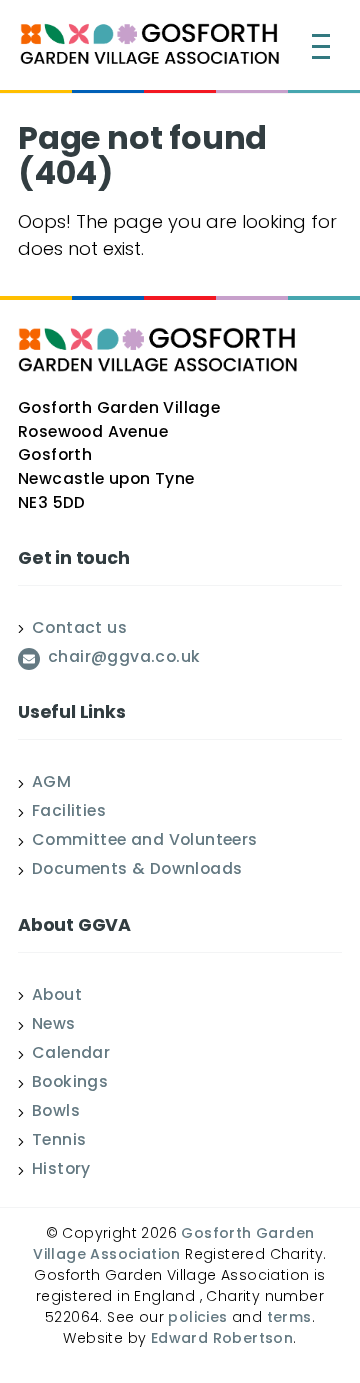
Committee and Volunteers (145, 842)
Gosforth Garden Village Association (173, 1245)
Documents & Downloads (137, 871)
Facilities (69, 813)
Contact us (79, 630)
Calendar (71, 1055)
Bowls (56, 1113)
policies (197, 1318)
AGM (51, 784)
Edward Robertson (222, 1339)
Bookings (70, 1084)
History (61, 1171)
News (54, 1026)
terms (289, 1318)
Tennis (59, 1142)
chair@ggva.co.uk (124, 659)
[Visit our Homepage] (150, 47)
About (57, 997)
